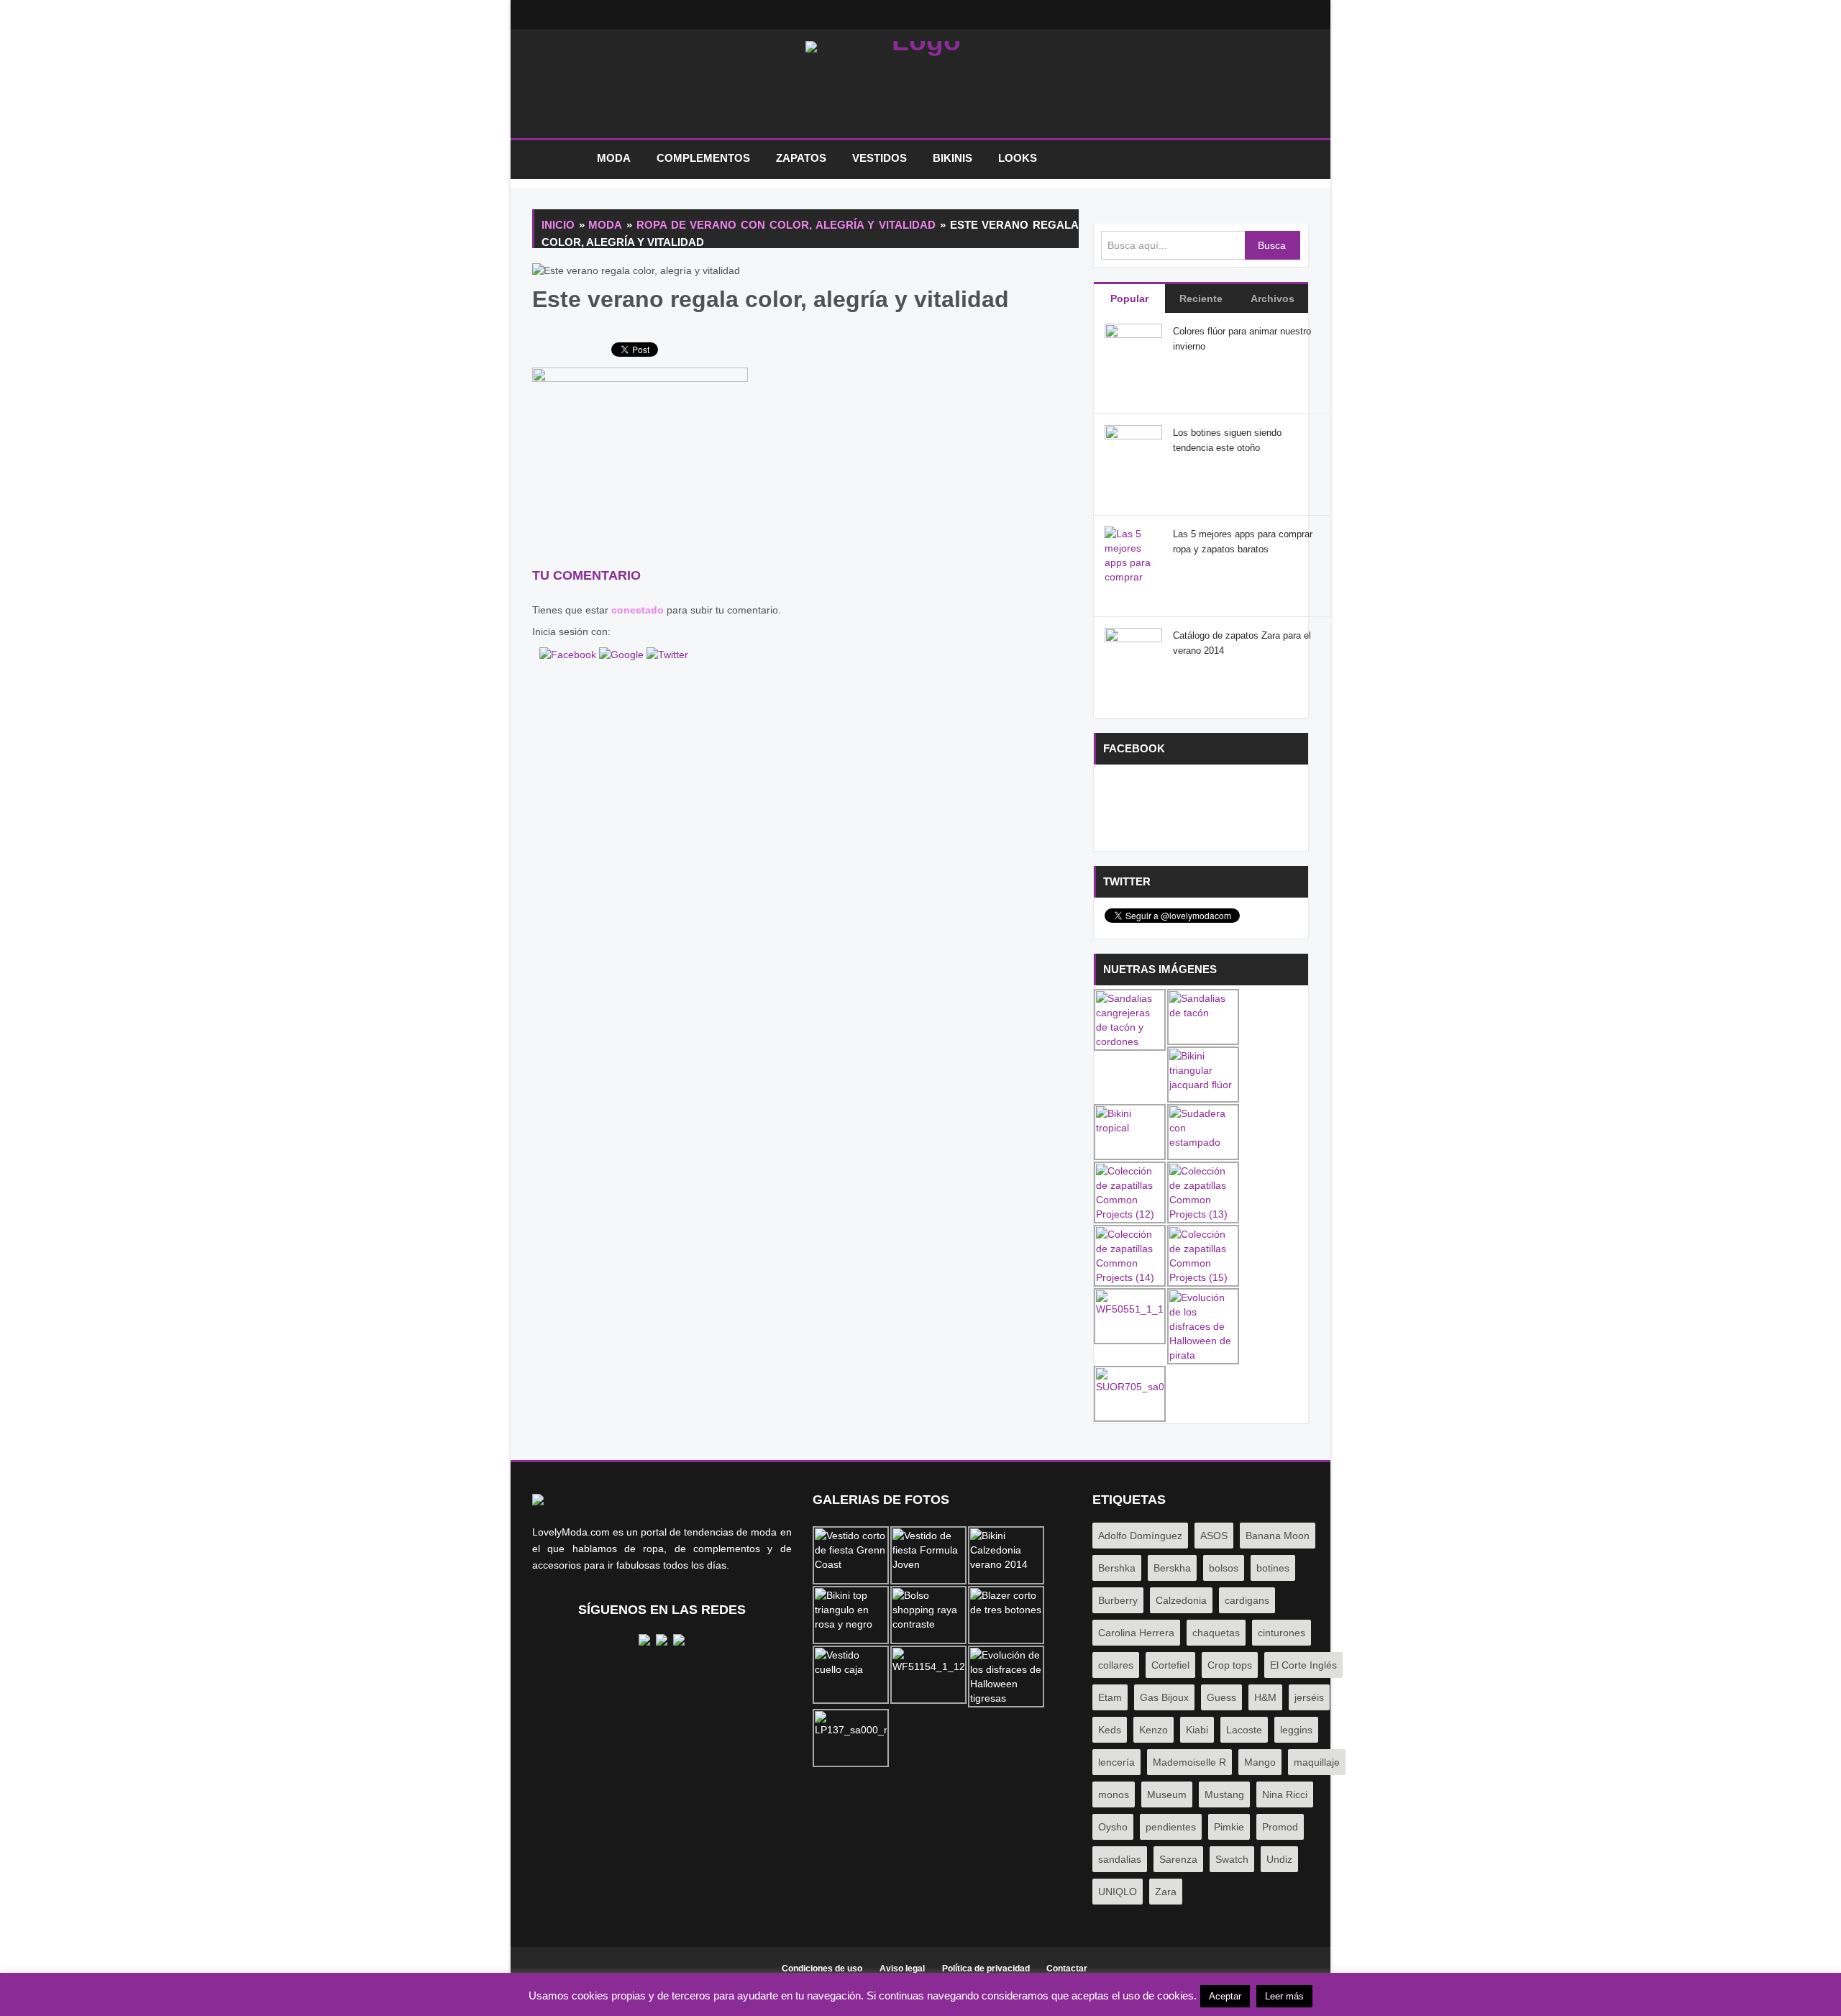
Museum (1167, 1794)
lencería (1116, 1762)
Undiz (1279, 1859)
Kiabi (1197, 1730)
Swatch (1232, 1859)
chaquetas (1216, 1633)
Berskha (1172, 1568)
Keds (1110, 1730)
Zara (1166, 1892)
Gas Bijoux (1164, 1697)
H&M (1265, 1697)
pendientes (1171, 1827)
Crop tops (1230, 1665)
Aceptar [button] (1225, 1996)
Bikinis (953, 158)
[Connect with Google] (623, 653)
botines (1273, 1568)
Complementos (703, 158)
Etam (1110, 1697)
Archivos (1273, 298)
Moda (614, 158)
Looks (1018, 158)
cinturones (1282, 1633)
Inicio (557, 159)
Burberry (1118, 1600)
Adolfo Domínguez (1140, 1536)
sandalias (1120, 1859)
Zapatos (801, 158)
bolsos (1224, 1568)
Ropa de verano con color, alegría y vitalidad (786, 225)
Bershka (1117, 1568)
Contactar (1067, 1969)
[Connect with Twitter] (667, 653)
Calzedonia (1181, 1600)
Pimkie (1229, 1827)
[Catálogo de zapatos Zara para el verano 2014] (1133, 656)
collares (1116, 1665)
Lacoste (1244, 1730)
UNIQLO (1118, 1892)
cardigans (1247, 1600)
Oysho (1113, 1827)
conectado (638, 610)
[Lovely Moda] (920, 88)
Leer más (1284, 1996)
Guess (1221, 1697)
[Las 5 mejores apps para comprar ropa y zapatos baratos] (1133, 576)
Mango (1260, 1762)
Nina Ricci (1285, 1794)
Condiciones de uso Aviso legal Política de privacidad (906, 1969)
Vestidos (880, 158)
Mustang (1224, 1794)
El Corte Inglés (1303, 1665)
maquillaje (1317, 1762)
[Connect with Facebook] (569, 653)
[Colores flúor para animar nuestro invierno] (1133, 352)
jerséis (1309, 1697)
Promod (1280, 1827)
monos (1114, 1794)
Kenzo (1154, 1730)
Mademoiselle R (1189, 1762)
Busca (1272, 245)
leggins (1296, 1730)
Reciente (1201, 298)
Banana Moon (1278, 1536)
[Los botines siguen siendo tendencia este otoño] (1133, 453)
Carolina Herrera (1136, 1633)
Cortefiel (1170, 1665)
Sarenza (1178, 1859)
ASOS (1214, 1536)
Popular (1129, 298)
